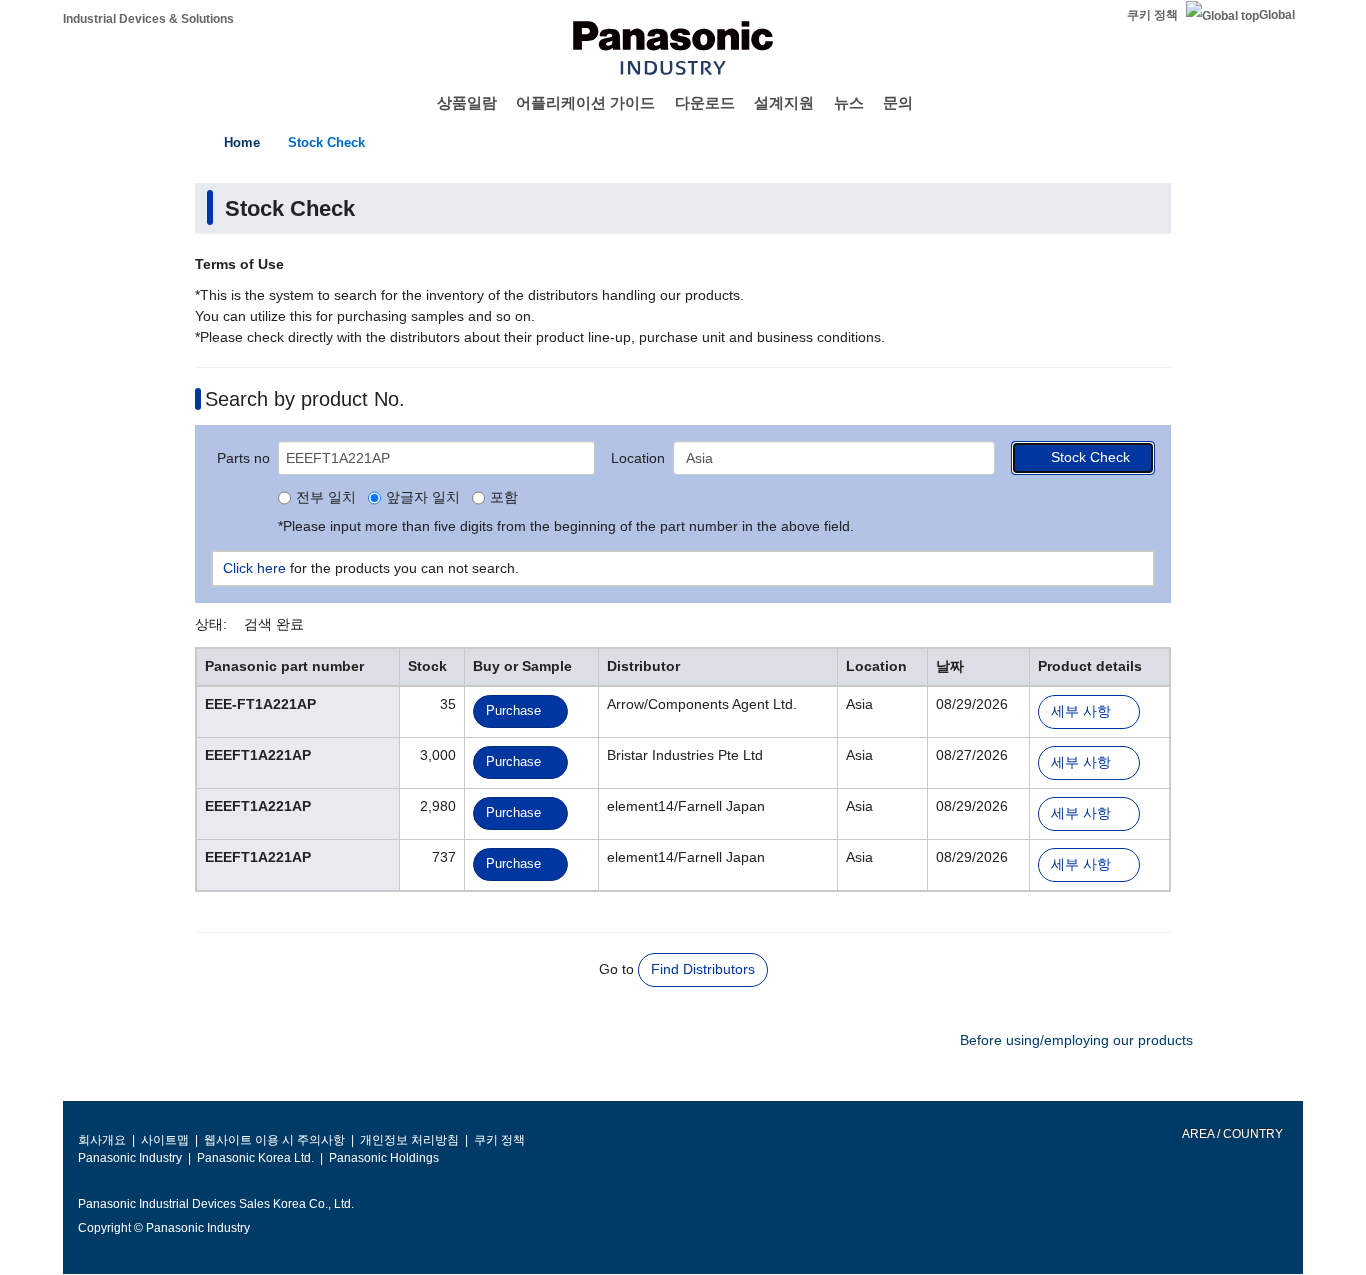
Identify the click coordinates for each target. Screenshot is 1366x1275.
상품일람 (467, 102)
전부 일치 (326, 498)
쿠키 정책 (1152, 15)
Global (1277, 15)
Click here (254, 568)
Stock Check (326, 142)
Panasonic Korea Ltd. (255, 1158)
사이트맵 (165, 1140)
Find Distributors (703, 969)
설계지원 (784, 102)
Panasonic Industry (130, 1158)
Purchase (513, 710)
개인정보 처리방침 (409, 1140)
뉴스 (849, 102)
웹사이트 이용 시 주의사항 (274, 1140)
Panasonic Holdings (384, 1158)
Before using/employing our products (1076, 1040)
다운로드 (705, 102)
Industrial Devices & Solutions (148, 19)
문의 (898, 102)
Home (242, 142)
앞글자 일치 (423, 498)
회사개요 (102, 1140)
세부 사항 (1081, 711)
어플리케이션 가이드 (585, 102)
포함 (504, 498)
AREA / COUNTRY (1231, 1134)
